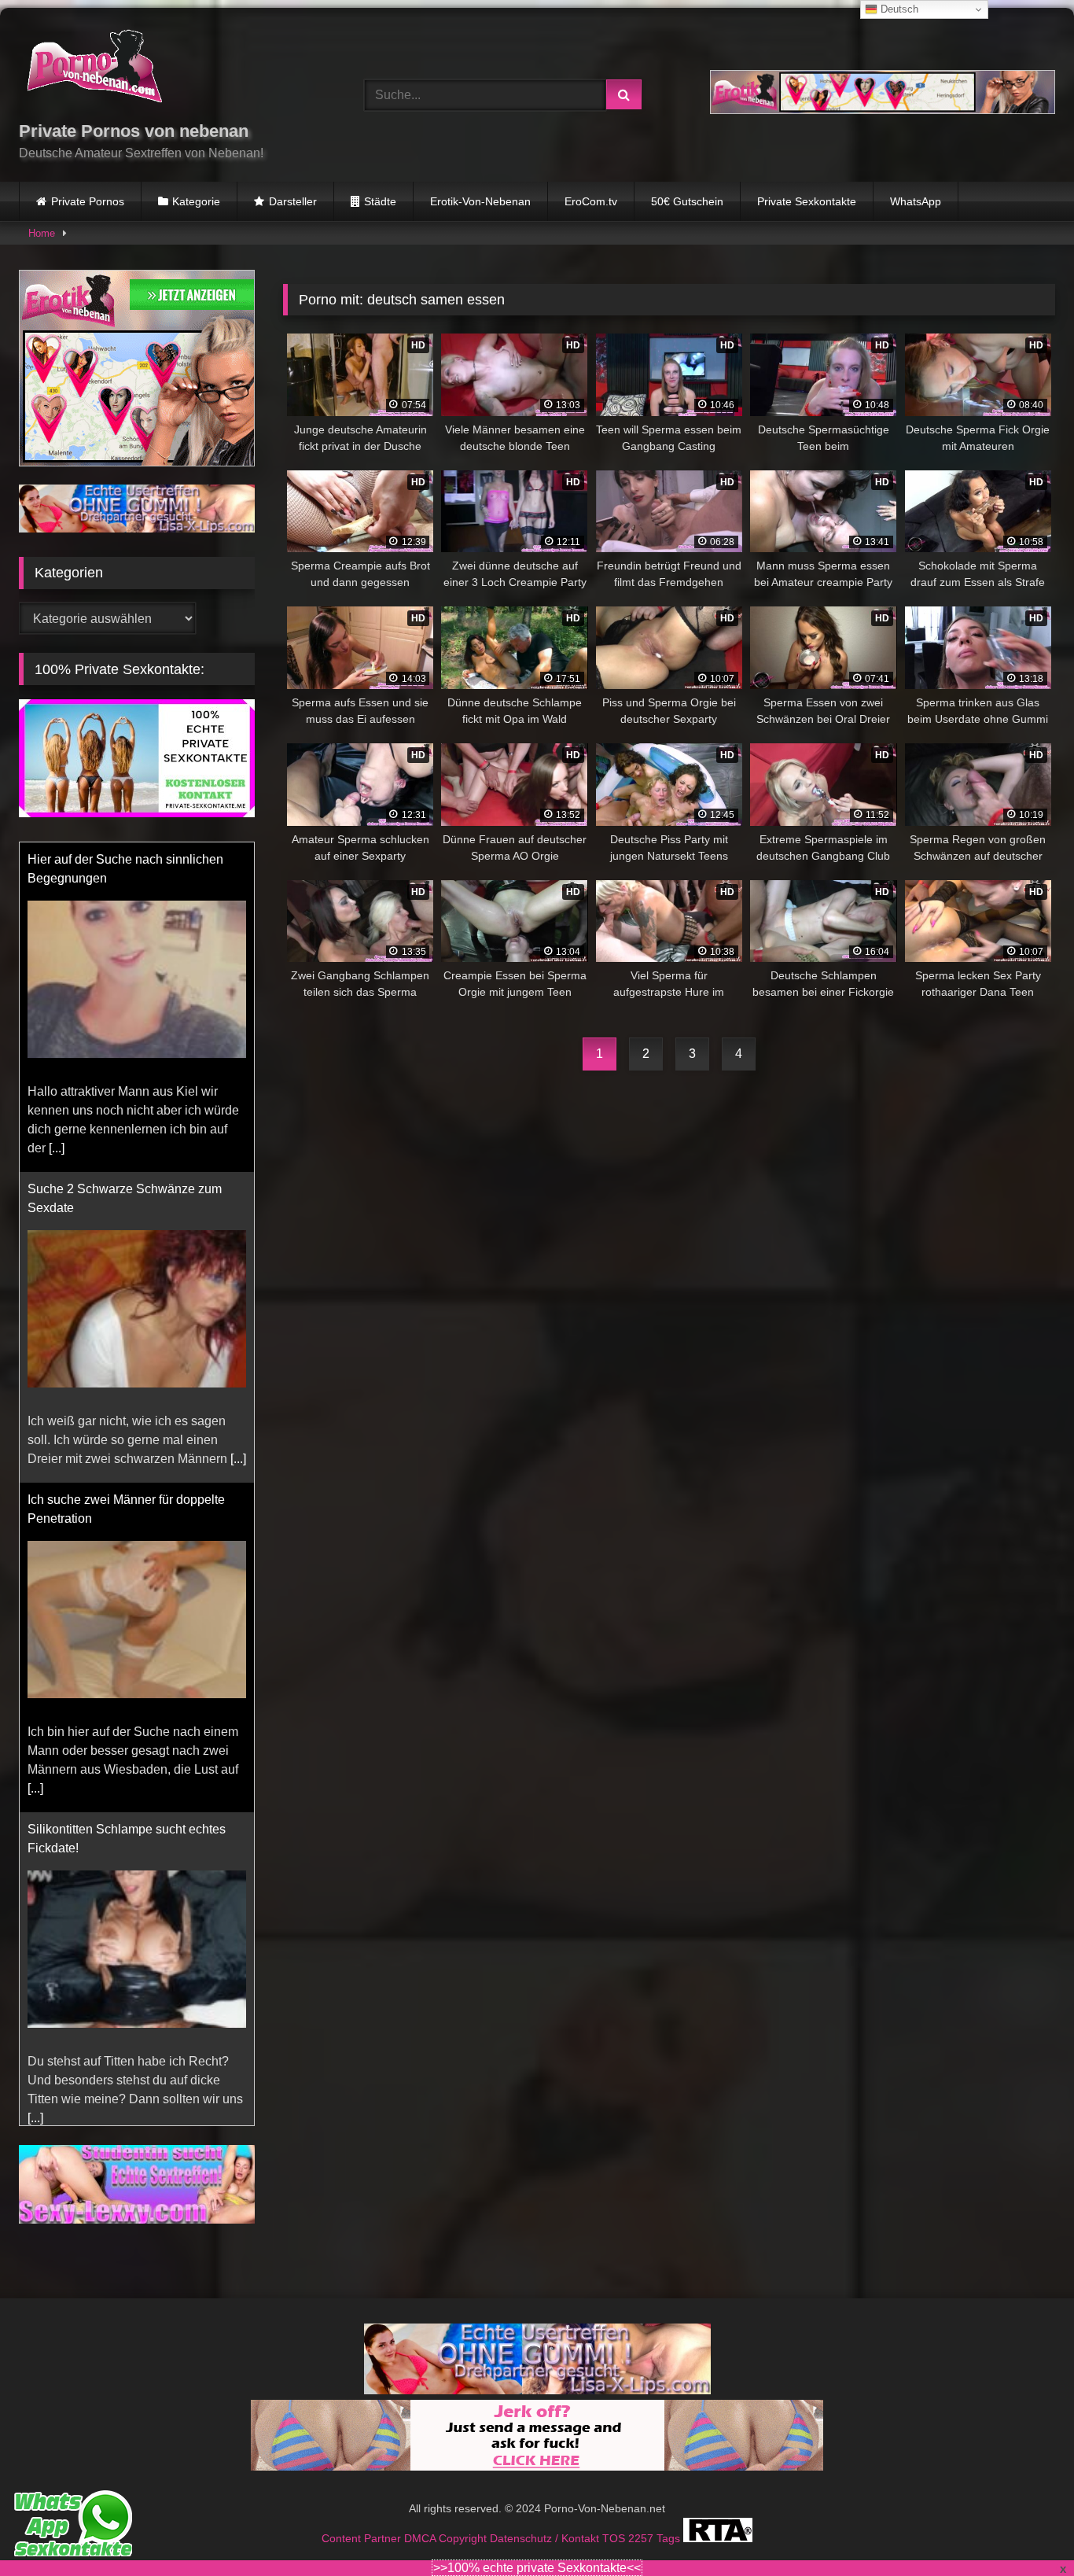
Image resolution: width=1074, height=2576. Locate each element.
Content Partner (363, 2552)
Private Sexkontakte (807, 201)
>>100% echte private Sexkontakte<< (537, 2568)
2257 (642, 2552)
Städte (380, 201)
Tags (670, 2552)
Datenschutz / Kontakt (546, 2552)
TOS (615, 2552)
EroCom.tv (591, 201)
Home (42, 233)
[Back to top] (1025, 2529)
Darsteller (293, 201)
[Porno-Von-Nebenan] (94, 69)
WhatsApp (916, 201)
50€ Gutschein (687, 201)
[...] (57, 1148)
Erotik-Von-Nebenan (480, 201)
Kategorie (196, 201)
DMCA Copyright (447, 2552)
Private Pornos (88, 201)
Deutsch (898, 9)
